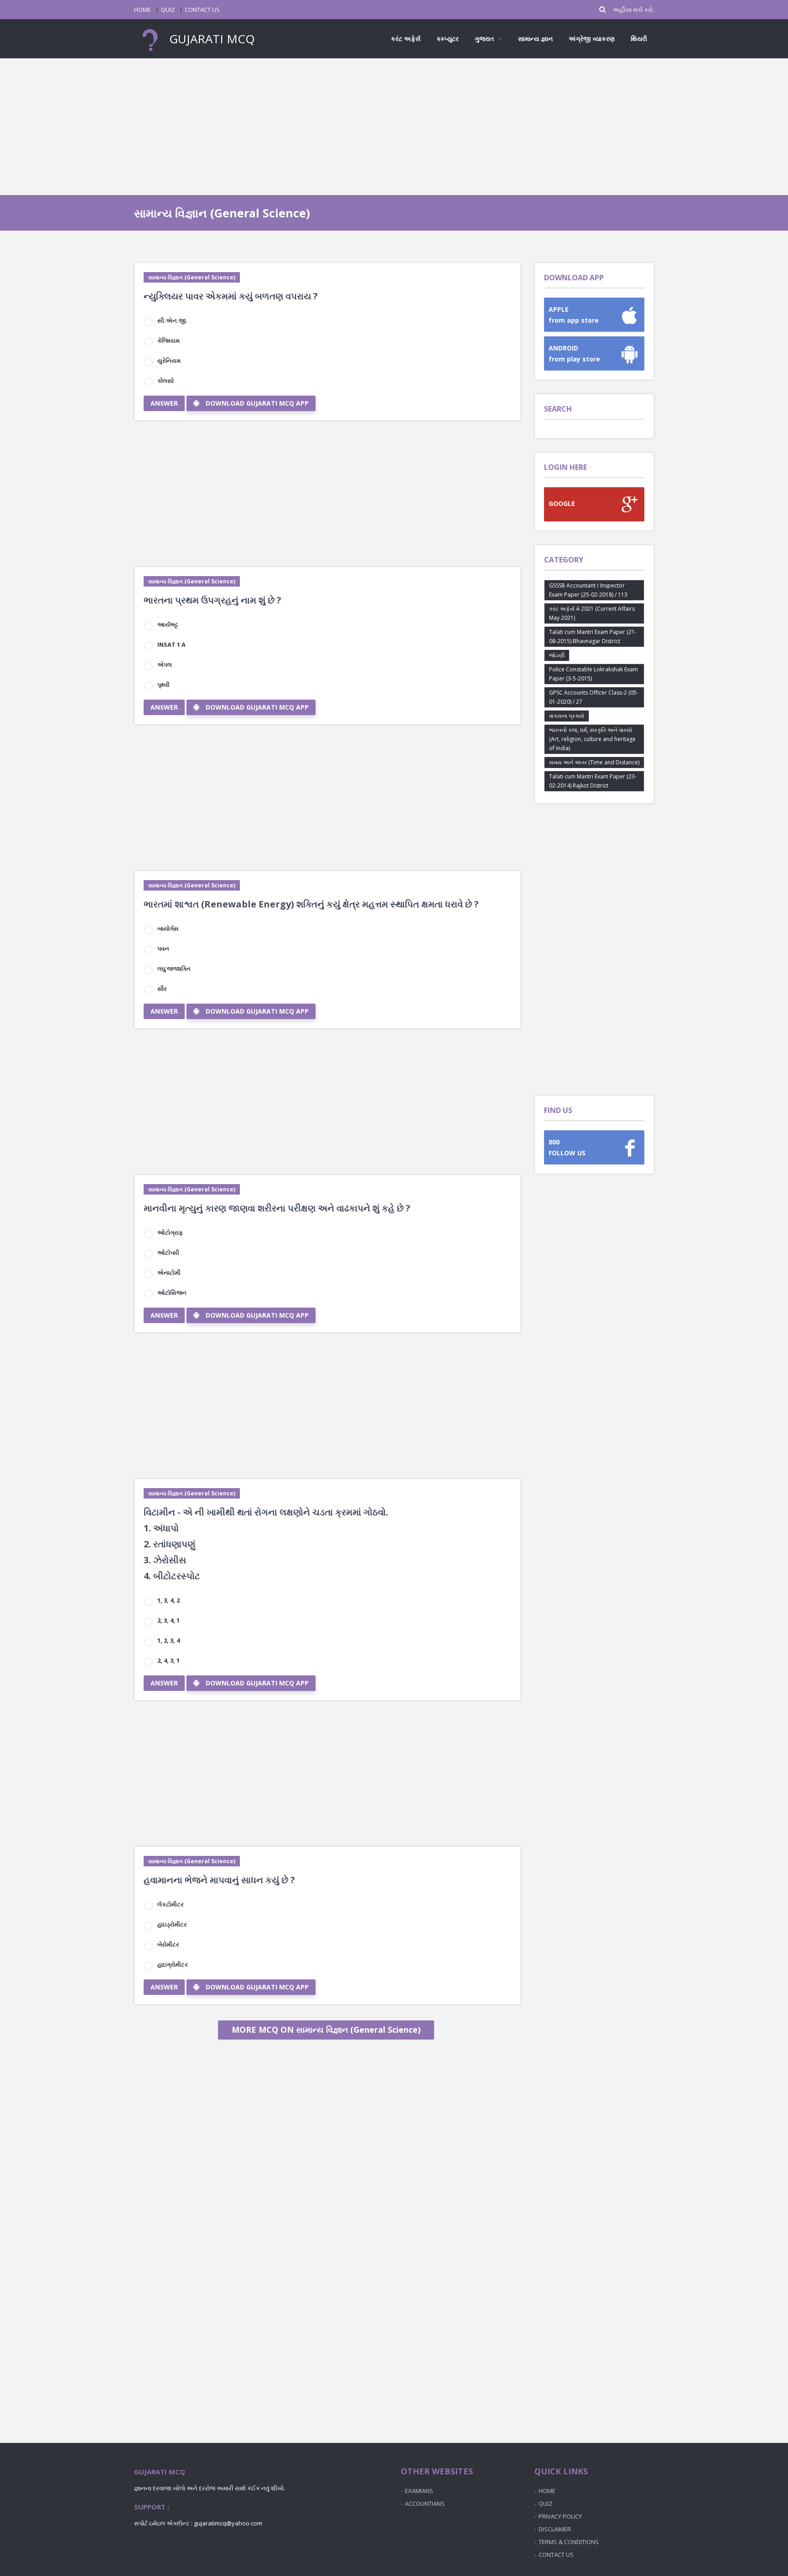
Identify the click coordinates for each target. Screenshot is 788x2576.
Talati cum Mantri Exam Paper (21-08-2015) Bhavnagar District (593, 636)
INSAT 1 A (171, 644)
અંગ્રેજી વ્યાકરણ (592, 39)
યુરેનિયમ (169, 361)
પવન (163, 948)
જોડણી (557, 655)
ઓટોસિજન (172, 1293)
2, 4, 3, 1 (168, 1660)
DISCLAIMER (555, 2529)
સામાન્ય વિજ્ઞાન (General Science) (192, 277)
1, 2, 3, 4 (168, 1640)
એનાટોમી (169, 1273)
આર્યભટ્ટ (168, 624)
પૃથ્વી (163, 685)
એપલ (165, 665)
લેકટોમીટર (171, 1904)
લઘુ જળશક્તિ (174, 969)
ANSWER (164, 403)
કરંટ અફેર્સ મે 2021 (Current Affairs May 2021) (592, 613)
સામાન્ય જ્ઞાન (535, 39)
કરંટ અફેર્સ (406, 39)
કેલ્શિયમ (168, 340)
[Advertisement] (394, 127)
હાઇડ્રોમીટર (172, 1924)
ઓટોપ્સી (168, 1252)
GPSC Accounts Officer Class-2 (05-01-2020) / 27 (594, 697)
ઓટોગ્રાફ (170, 1232)
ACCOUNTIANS (425, 2504)
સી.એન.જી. (172, 320)
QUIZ (168, 10)
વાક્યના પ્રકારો (567, 716)
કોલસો (166, 381)
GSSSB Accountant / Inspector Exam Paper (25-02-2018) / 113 (588, 590)
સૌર (162, 989)
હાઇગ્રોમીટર (173, 1964)
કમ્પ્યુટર (448, 39)
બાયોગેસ (168, 928)
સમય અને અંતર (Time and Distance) (594, 762)
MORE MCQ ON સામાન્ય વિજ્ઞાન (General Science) (326, 2030)
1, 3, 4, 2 (168, 1600)
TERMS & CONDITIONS (569, 2542)
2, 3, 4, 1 (168, 1620)
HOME (143, 10)
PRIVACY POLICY (560, 2516)
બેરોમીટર (168, 1944)
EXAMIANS (419, 2491)
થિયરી (639, 39)
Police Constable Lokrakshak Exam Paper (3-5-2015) (594, 674)
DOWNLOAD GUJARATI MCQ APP (257, 403)
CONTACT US (202, 10)
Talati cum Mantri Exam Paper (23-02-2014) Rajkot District (593, 781)
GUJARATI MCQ (210, 39)
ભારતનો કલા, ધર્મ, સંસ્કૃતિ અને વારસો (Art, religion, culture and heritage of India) (592, 739)
